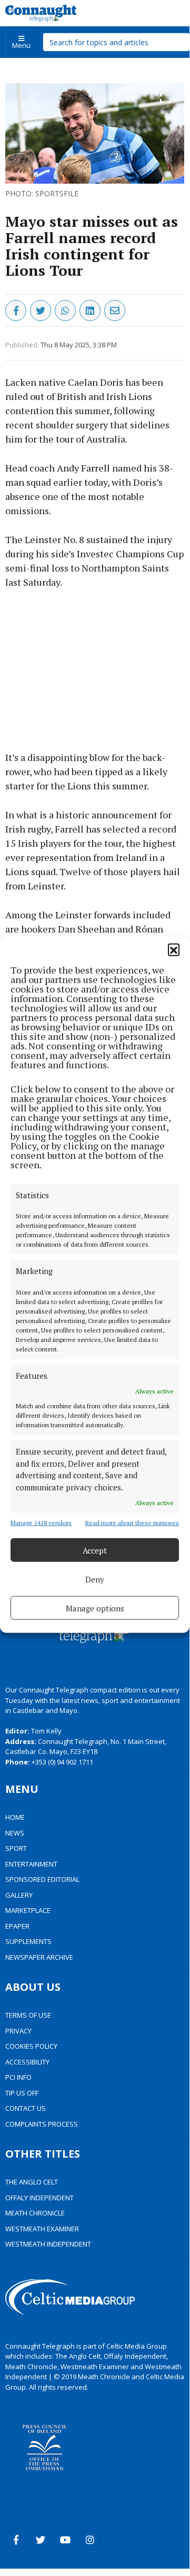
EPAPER (17, 1926)
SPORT (16, 1848)
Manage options (95, 1608)
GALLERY (19, 1895)
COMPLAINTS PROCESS (42, 2124)
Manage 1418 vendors (41, 1523)
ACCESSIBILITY (27, 2062)
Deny (95, 1579)
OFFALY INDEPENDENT (39, 2198)
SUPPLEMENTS (28, 1941)
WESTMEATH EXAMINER (42, 2229)
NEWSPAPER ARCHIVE (39, 1957)
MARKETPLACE (28, 1910)
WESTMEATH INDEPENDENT (48, 2244)
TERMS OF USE (28, 2015)
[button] (174, 949)
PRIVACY (18, 2031)
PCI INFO (18, 2077)
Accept (95, 1550)
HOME (15, 1817)
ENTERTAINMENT (31, 1864)
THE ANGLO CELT (32, 2182)
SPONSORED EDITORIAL (42, 1879)
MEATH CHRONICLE (35, 2213)
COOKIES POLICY (31, 2046)
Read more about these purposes (132, 1523)
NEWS (15, 1833)
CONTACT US (26, 2108)
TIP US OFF (22, 2093)
